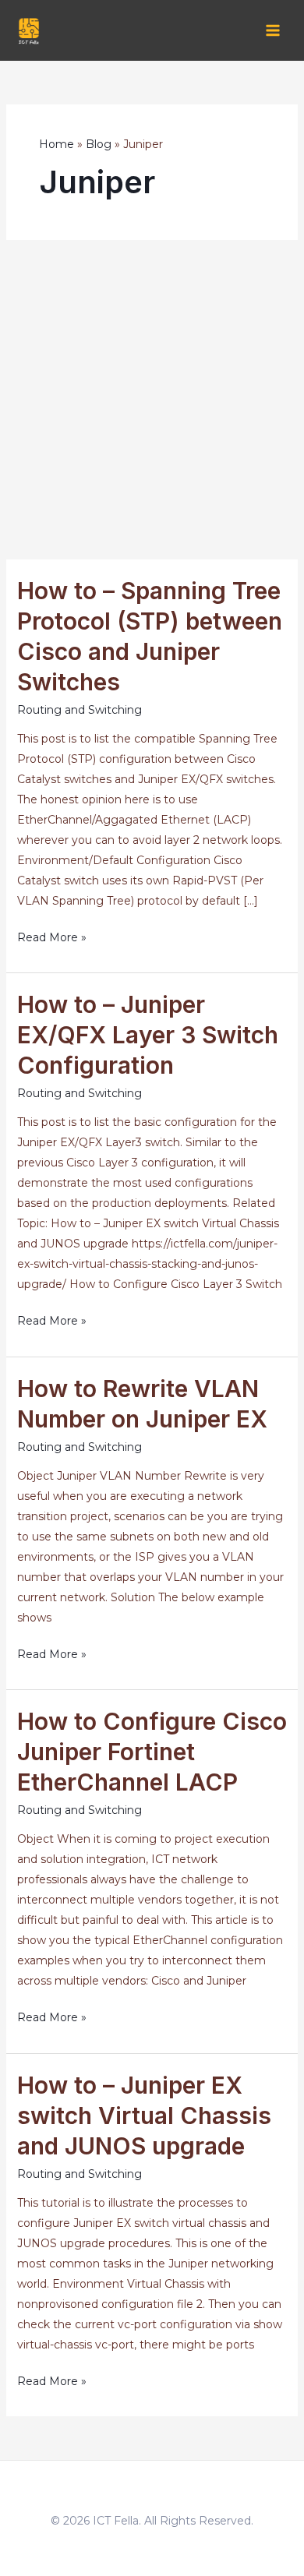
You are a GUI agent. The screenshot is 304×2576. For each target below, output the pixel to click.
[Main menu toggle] (272, 31)
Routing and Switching (80, 710)
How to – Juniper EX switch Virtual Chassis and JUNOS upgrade (144, 2115)
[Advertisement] (152, 400)
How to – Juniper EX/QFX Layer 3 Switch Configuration (148, 1035)
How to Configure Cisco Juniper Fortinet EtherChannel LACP (152, 1752)
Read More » (52, 939)
